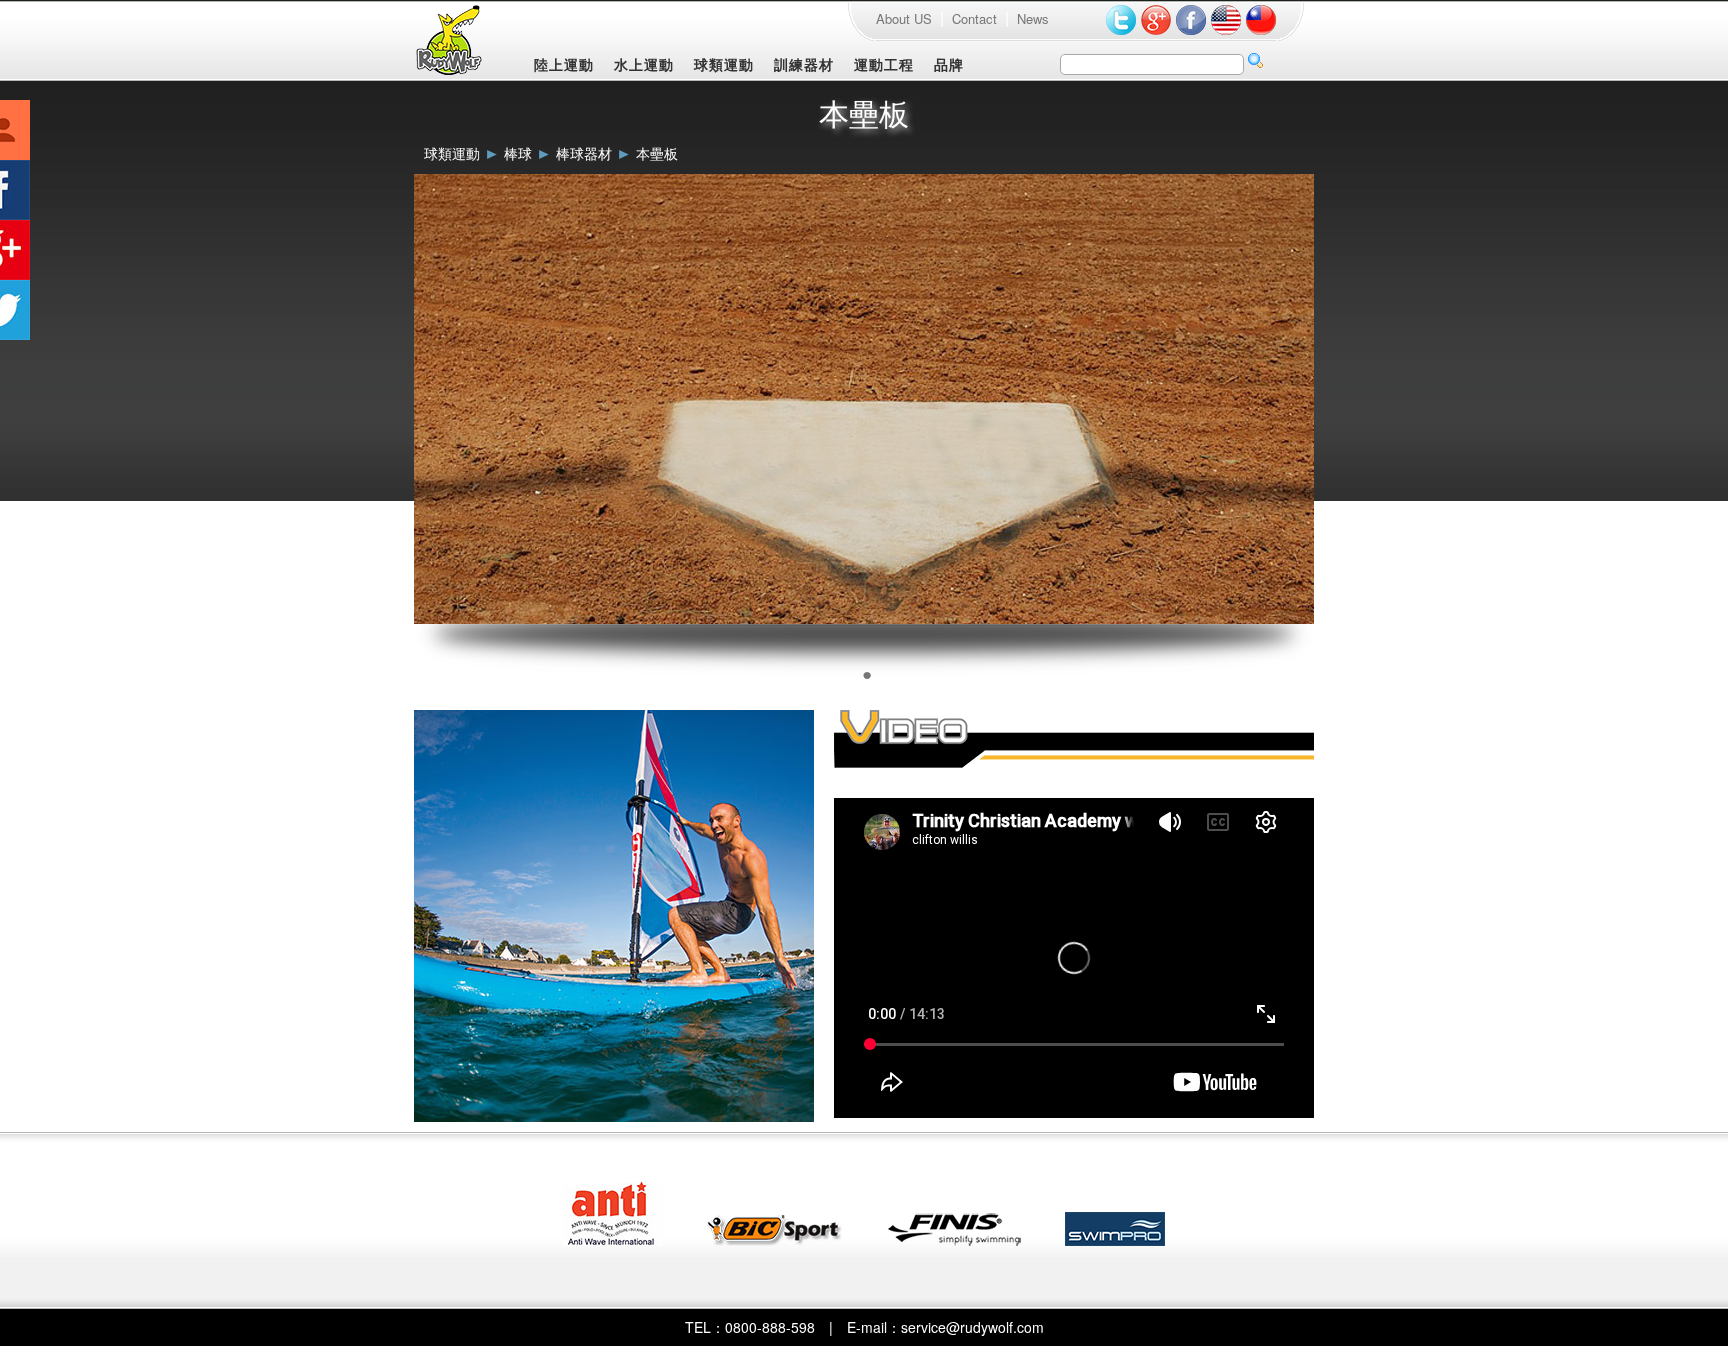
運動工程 (884, 64)
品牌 (949, 64)
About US (904, 18)
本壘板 (657, 153)
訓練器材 (804, 64)
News (1033, 18)
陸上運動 (564, 64)
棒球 (518, 153)
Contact (974, 18)
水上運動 (644, 64)
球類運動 (724, 64)
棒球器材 (584, 153)
